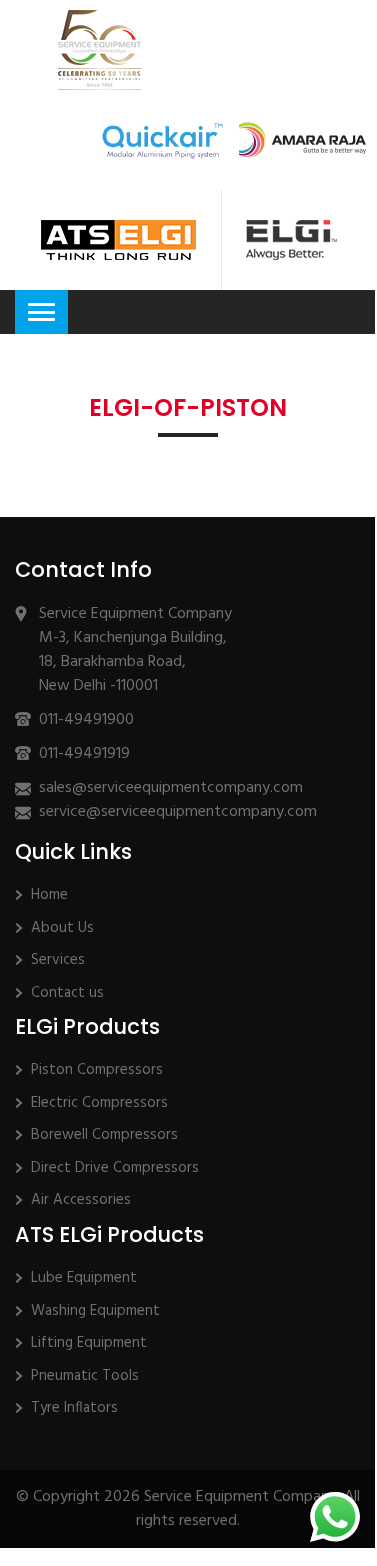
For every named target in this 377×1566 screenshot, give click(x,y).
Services (58, 960)
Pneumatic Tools (85, 1376)
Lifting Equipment (89, 1343)
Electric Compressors (99, 1103)
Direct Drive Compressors (115, 1168)
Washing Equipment (95, 1311)
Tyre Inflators (74, 1408)
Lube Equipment (84, 1278)
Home (49, 895)
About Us (62, 928)
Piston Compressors (97, 1070)
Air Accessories (81, 1200)
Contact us (67, 993)
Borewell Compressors (104, 1135)
